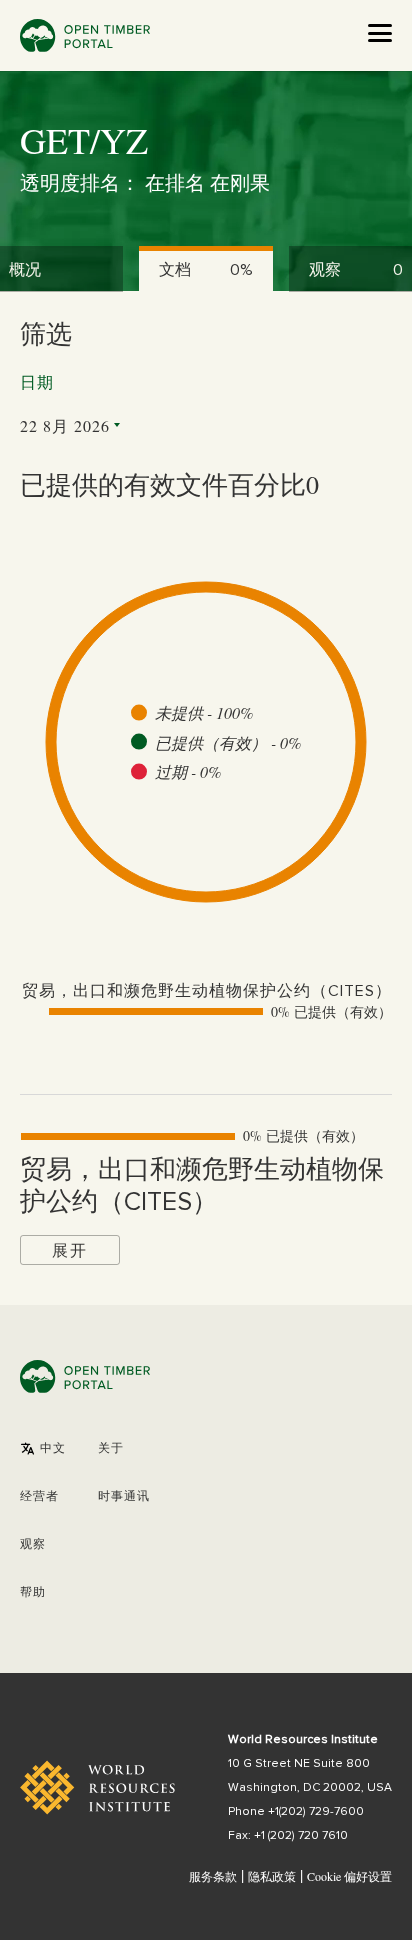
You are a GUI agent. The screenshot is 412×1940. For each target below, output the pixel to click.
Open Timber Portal (85, 35)
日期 (37, 383)
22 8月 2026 (65, 425)
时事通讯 (124, 1497)
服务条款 (213, 1876)
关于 (111, 1449)
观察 (33, 1545)
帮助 (33, 1593)
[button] (43, 1449)
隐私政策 (272, 1876)
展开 (70, 1249)
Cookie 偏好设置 (349, 1877)
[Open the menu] (380, 33)
